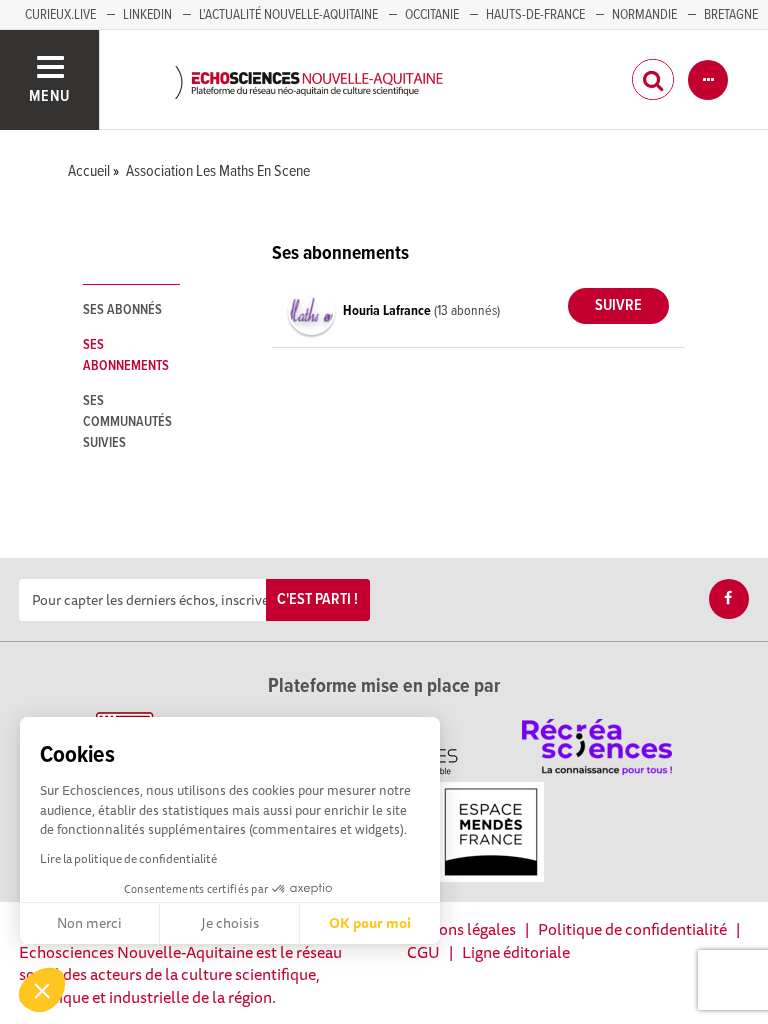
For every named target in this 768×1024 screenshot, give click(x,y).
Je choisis (230, 923)
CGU (423, 952)
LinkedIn (147, 15)
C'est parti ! (317, 599)
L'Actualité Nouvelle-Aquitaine (288, 15)
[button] (42, 990)
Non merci (89, 923)
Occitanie (432, 15)
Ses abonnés (122, 310)
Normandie (644, 15)
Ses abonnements (126, 355)
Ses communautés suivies (127, 422)
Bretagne (731, 15)
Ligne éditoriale (516, 952)
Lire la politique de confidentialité (128, 858)
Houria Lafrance (388, 311)
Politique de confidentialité (632, 929)
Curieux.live (60, 15)
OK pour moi (370, 923)
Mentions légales (457, 929)
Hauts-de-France (535, 15)
